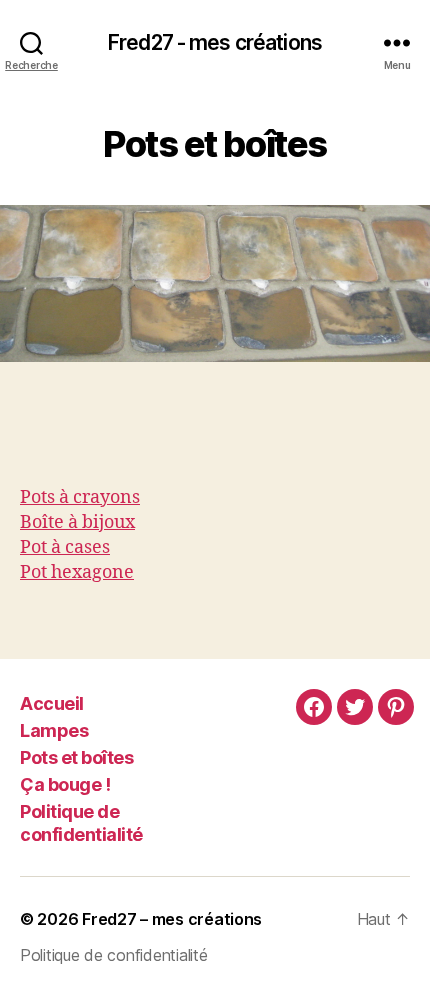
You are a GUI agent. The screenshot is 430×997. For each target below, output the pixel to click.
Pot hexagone (77, 572)
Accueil (52, 703)
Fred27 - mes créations (215, 42)
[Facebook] (314, 707)
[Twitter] (355, 707)
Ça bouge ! (65, 784)
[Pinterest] (396, 707)
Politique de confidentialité (81, 823)
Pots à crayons (80, 497)
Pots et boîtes (76, 757)
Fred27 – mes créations (172, 919)
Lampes (54, 730)
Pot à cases (65, 547)
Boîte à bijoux (77, 522)
